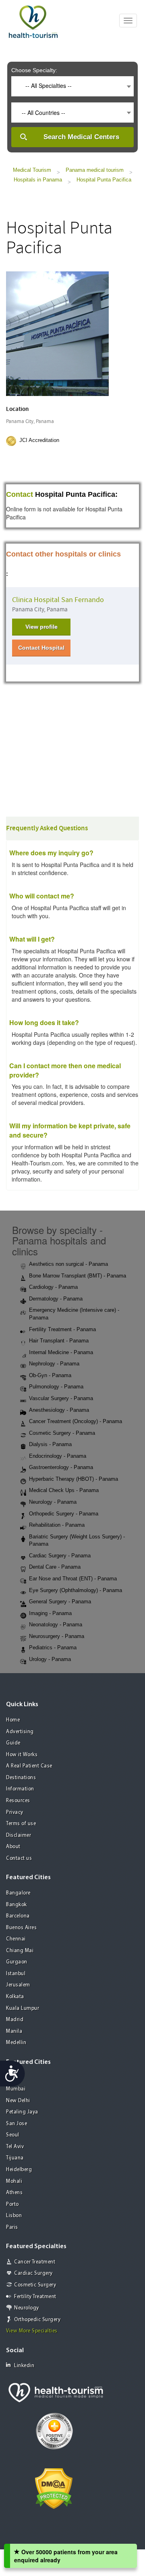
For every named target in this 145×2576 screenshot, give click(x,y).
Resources (18, 1801)
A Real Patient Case (29, 1766)
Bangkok (17, 1905)
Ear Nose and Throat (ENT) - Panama (73, 1579)
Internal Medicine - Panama (61, 1352)
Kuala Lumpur (23, 2008)
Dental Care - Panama (55, 1567)
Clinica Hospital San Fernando (58, 600)
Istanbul (16, 1974)
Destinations (21, 1778)
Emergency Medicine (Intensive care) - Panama (74, 1314)
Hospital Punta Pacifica (104, 180)
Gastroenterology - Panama (61, 1467)
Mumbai (16, 2089)
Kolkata (15, 1997)
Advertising (20, 1732)
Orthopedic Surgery (37, 2320)
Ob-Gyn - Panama (50, 1375)
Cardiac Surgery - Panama (60, 1556)
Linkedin (24, 2366)
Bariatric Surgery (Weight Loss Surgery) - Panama (77, 1540)
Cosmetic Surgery (35, 2285)
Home (13, 1720)
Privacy (15, 1812)
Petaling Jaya (22, 2112)
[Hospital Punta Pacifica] (57, 333)
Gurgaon (17, 1962)
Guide (13, 1743)
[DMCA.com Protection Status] (54, 2488)
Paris (12, 2227)
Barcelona (18, 1916)
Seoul (13, 2135)
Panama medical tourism (95, 170)
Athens (14, 2193)
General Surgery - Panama (60, 1602)
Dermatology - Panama (56, 1299)
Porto (12, 2204)
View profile (41, 627)
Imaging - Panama (50, 1613)
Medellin (16, 2043)
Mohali (14, 2181)
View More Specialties (32, 2331)
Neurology (27, 2308)
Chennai (16, 1939)
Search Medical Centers (81, 137)
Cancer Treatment (35, 2262)
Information (20, 1789)
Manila (14, 2031)
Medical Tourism (32, 170)
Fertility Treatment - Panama (62, 1329)
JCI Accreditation (39, 440)
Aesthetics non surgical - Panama (68, 1264)
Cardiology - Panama (53, 1287)
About (13, 1847)
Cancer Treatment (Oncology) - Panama (76, 1421)
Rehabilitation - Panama (57, 1525)
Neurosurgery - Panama (57, 1636)
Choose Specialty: (34, 70)
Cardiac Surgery (33, 2273)
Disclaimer (19, 1835)
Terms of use (21, 1824)
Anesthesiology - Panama (59, 1410)
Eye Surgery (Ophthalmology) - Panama (76, 1590)
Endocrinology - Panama (58, 1456)
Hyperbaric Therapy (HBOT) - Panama (74, 1479)
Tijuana (15, 2158)
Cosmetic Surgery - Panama (62, 1433)
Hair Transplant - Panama (59, 1341)
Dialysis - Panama (50, 1444)
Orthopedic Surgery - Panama (64, 1514)
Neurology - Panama (53, 1502)
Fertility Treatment (35, 2297)
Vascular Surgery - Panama (61, 1398)
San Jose (17, 2124)
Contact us (19, 1858)
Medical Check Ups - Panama (64, 1490)
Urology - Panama (50, 1659)
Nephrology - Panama (54, 1364)
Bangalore (18, 1893)
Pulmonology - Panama (56, 1387)
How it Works (22, 1755)
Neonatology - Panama (56, 1625)
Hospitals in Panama (38, 180)
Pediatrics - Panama (53, 1648)
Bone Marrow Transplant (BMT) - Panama (78, 1276)
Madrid (15, 2020)
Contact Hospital (41, 648)
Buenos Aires (21, 1928)
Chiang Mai (20, 1951)
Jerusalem (18, 1985)
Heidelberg (19, 2170)
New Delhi (18, 2101)
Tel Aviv (15, 2147)
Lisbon (14, 2216)
